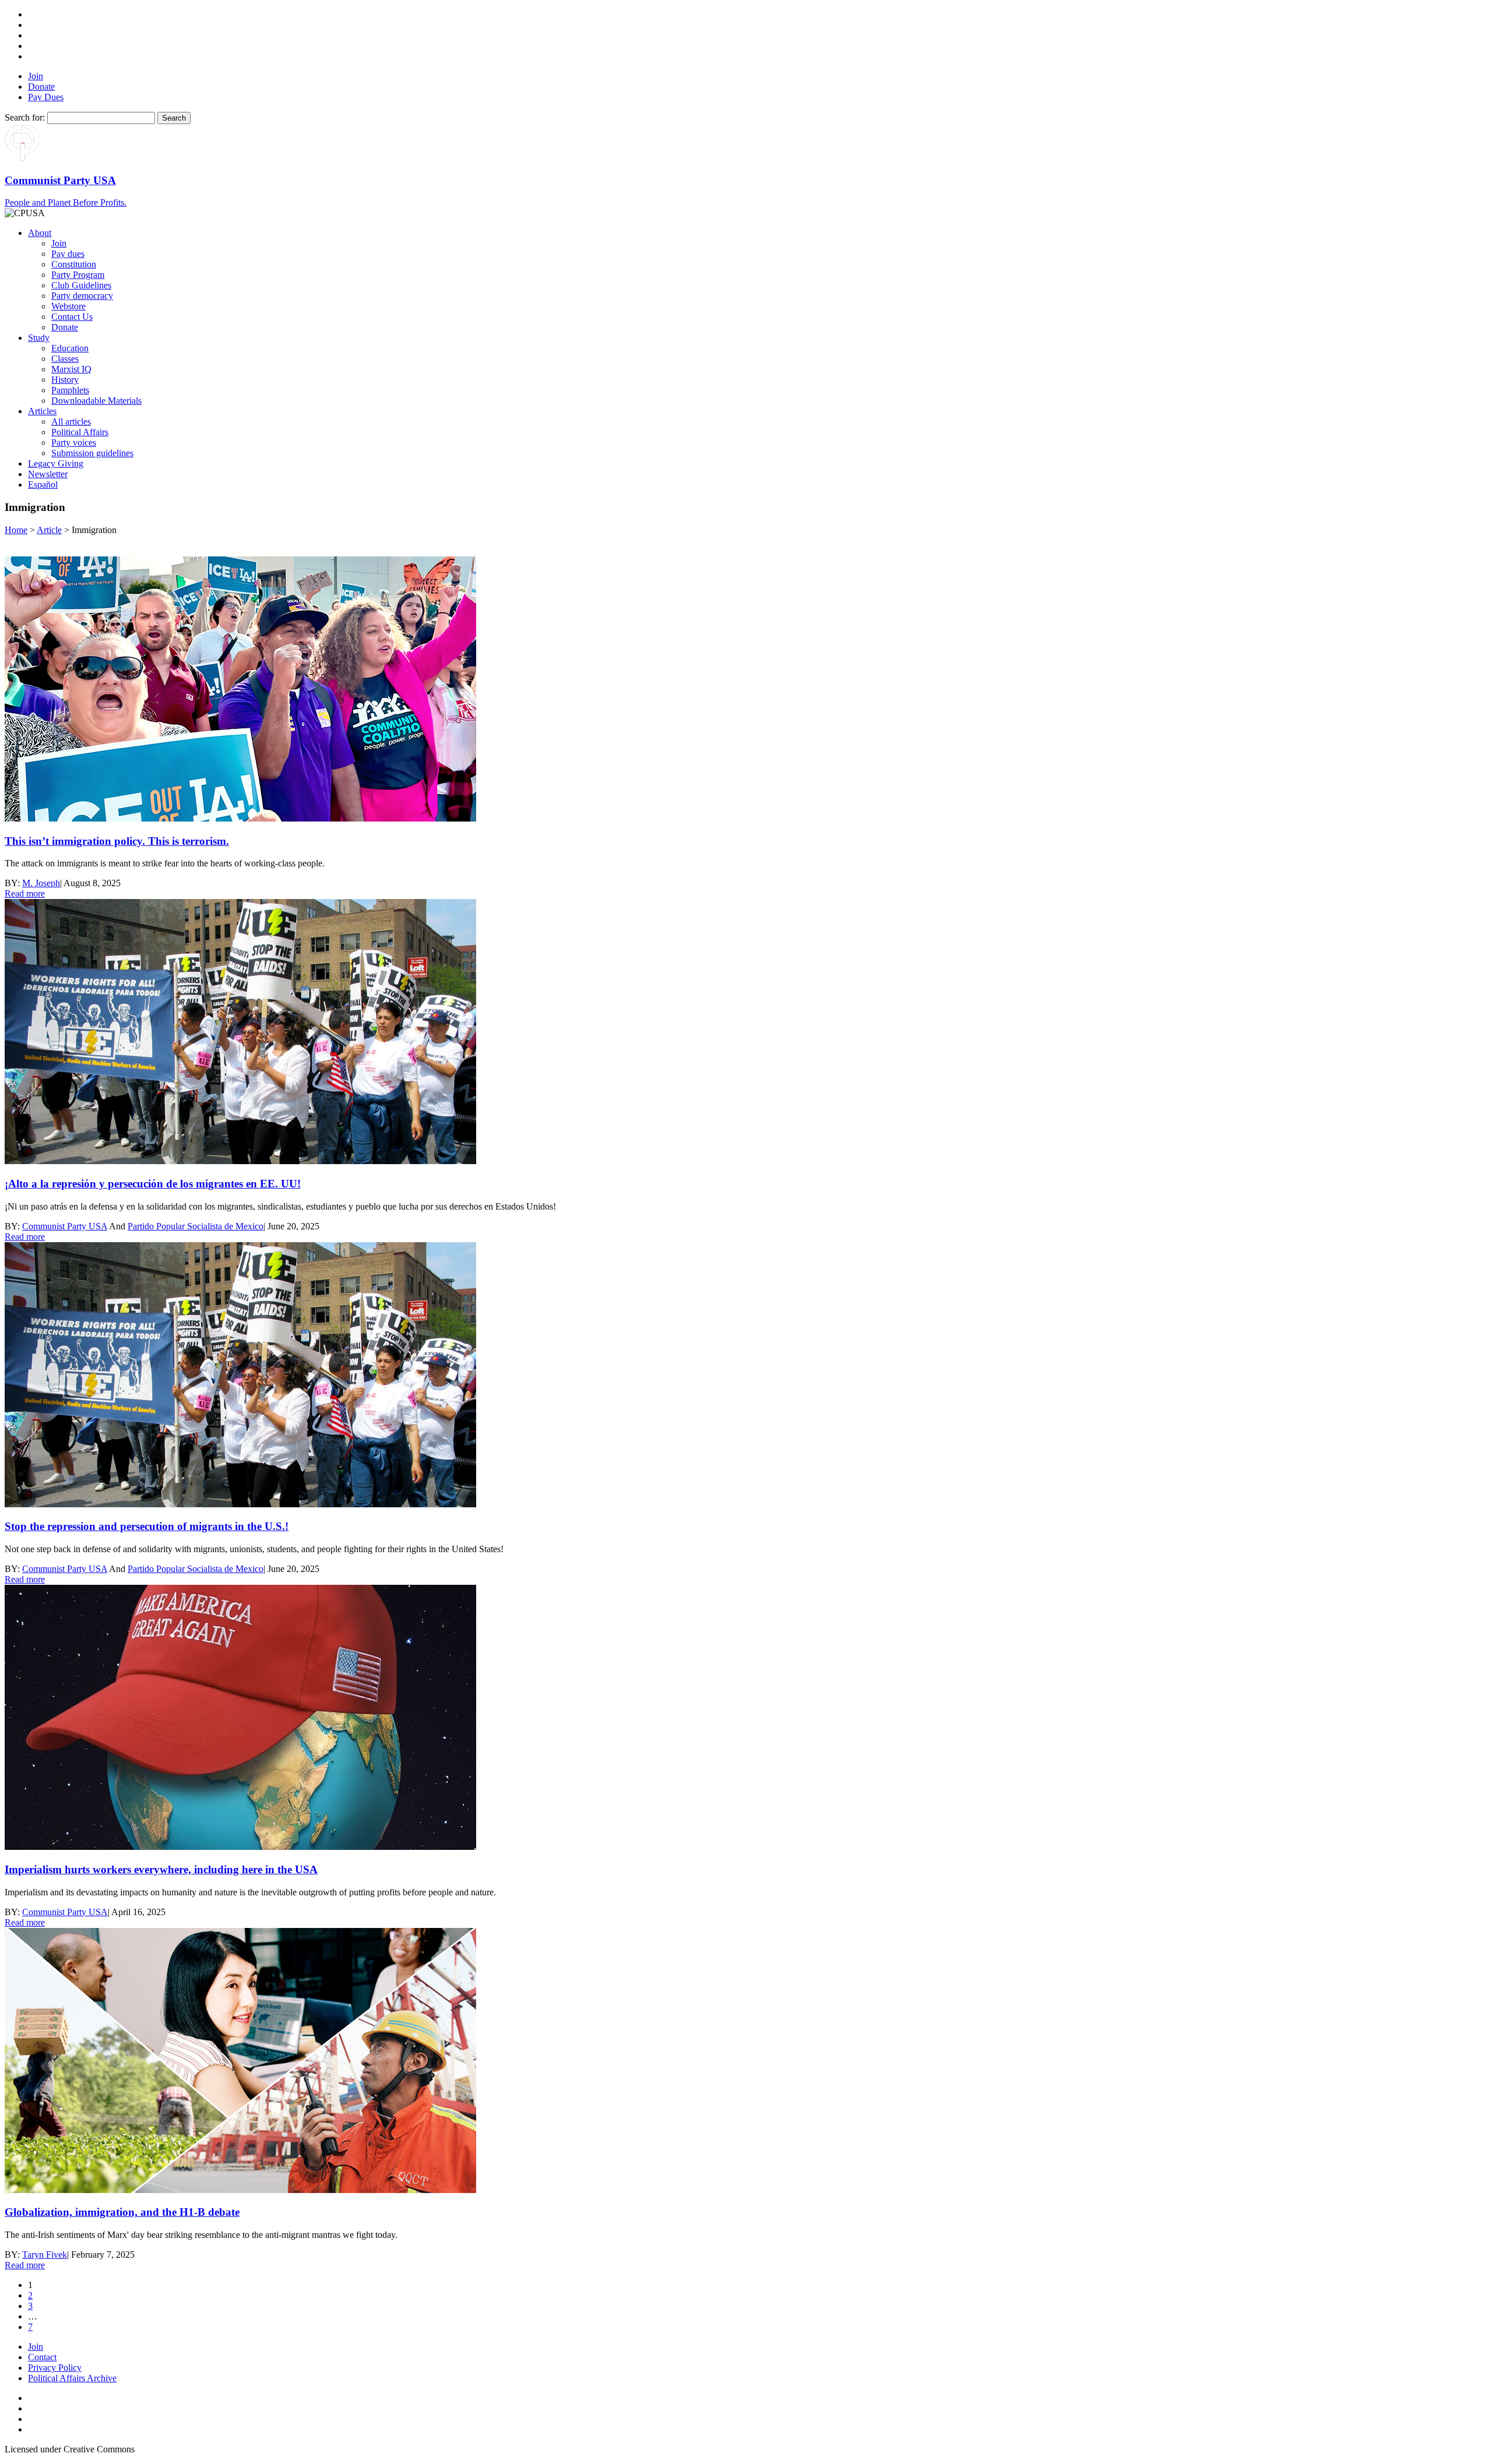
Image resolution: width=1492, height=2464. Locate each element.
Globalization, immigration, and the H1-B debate (122, 2212)
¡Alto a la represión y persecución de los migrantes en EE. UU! (153, 1184)
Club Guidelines (81, 285)
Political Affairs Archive (72, 2378)
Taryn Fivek (45, 2255)
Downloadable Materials (96, 401)
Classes (65, 359)
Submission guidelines (92, 453)
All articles (71, 422)
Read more (25, 893)
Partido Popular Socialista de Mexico (196, 1226)
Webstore (68, 306)
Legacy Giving (56, 463)
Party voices (74, 443)
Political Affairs (80, 432)
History (65, 380)
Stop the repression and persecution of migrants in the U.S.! (147, 1526)
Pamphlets (70, 390)
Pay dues (68, 254)
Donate (41, 87)
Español (43, 484)
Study (39, 338)
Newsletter (48, 474)
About (40, 233)
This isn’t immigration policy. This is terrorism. (117, 841)
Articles (42, 411)
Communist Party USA (65, 1226)
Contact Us (72, 317)
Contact (42, 2357)
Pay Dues (46, 97)
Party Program (78, 275)
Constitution (74, 264)
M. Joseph (41, 883)
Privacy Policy (55, 2368)
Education (70, 348)
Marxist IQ (71, 369)
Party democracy (82, 296)
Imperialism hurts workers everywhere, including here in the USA (161, 1869)
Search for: (25, 117)
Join (36, 76)
